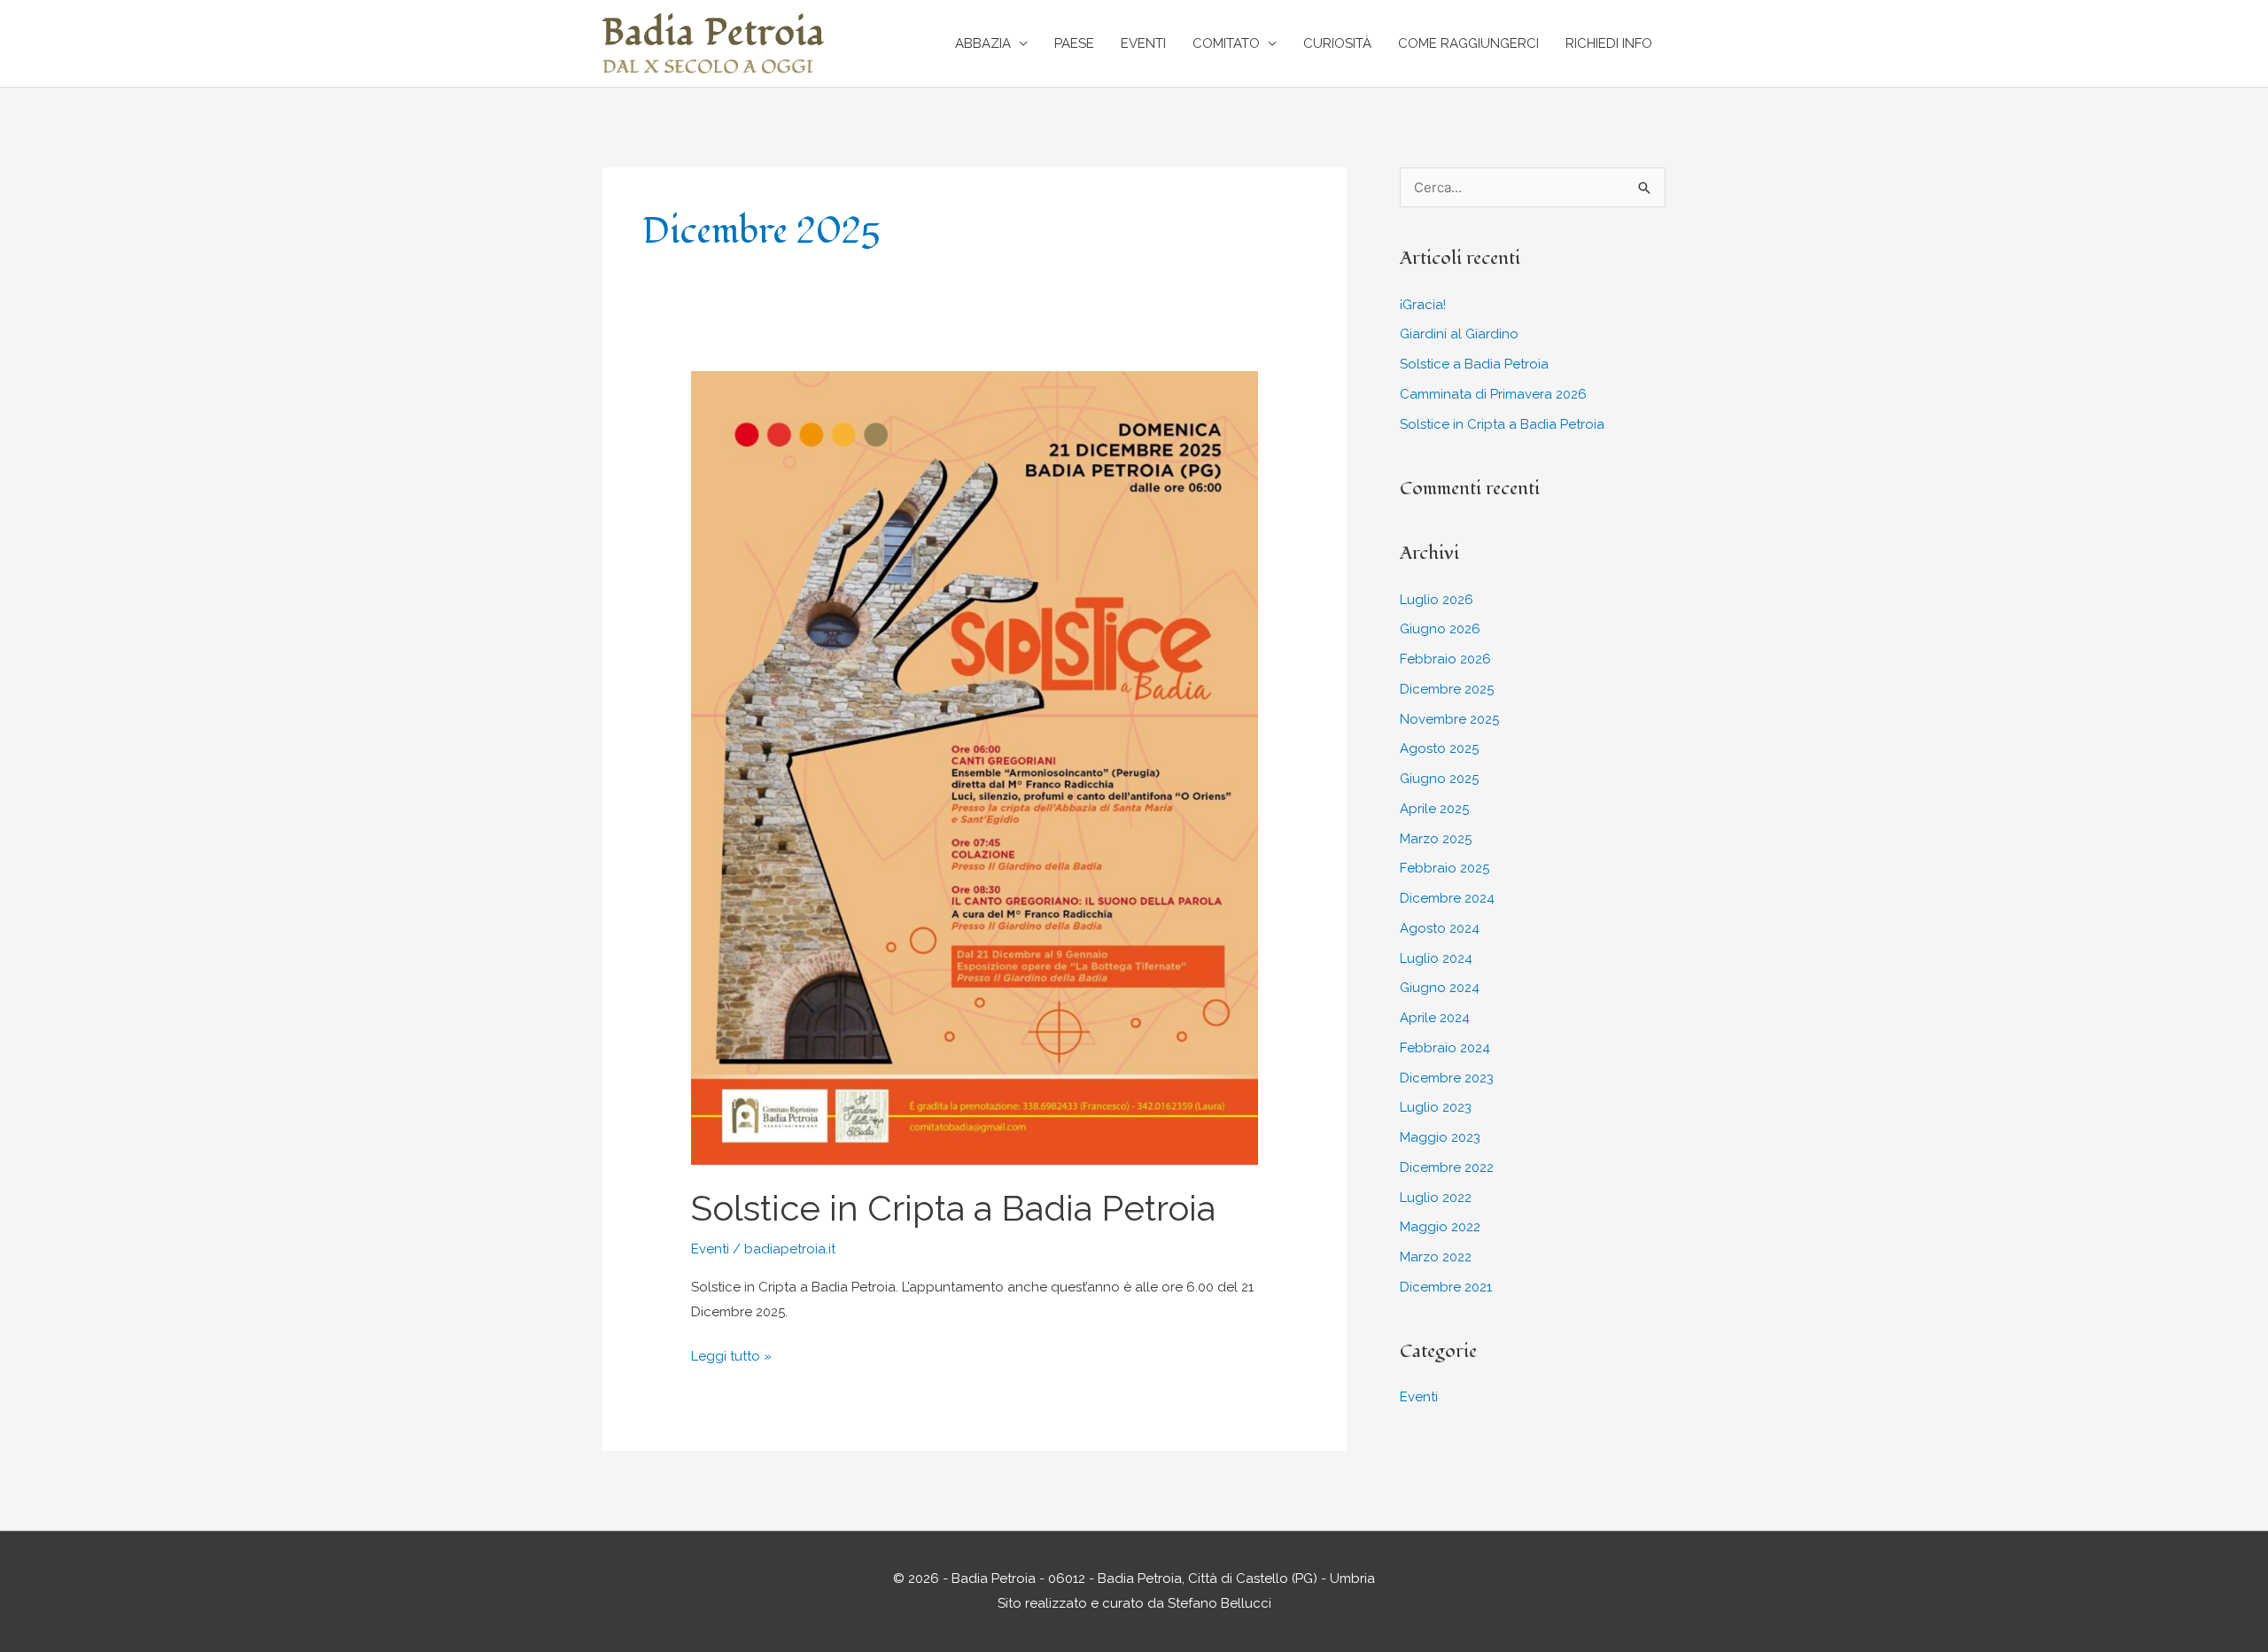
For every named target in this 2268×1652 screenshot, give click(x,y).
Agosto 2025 (1439, 748)
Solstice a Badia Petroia (1474, 364)
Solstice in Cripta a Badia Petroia (953, 1208)
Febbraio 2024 (1445, 1048)
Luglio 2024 (1436, 958)
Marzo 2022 (1436, 1257)
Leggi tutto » (731, 1358)
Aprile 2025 (1434, 809)
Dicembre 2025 (1447, 689)
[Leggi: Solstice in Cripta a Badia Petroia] (975, 767)
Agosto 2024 (1440, 928)
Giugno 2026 (1440, 629)
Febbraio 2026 (1445, 659)
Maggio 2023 (1440, 1137)
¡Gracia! (1423, 305)
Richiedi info (1609, 43)
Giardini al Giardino (1459, 334)
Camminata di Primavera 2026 (1493, 394)
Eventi (1143, 43)
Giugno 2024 (1440, 988)
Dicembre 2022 (1447, 1167)
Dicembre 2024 (1447, 898)
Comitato (1226, 43)
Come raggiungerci (1468, 43)
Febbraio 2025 (1445, 868)
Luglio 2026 (1437, 600)
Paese (1074, 43)
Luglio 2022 (1436, 1198)
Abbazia (983, 43)
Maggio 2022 (1440, 1227)
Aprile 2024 (1435, 1018)
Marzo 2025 (1436, 839)
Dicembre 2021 (1446, 1287)
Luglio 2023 (1436, 1107)
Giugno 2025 (1439, 779)
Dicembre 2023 (1447, 1078)
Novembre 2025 (1449, 719)
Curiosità (1337, 43)
